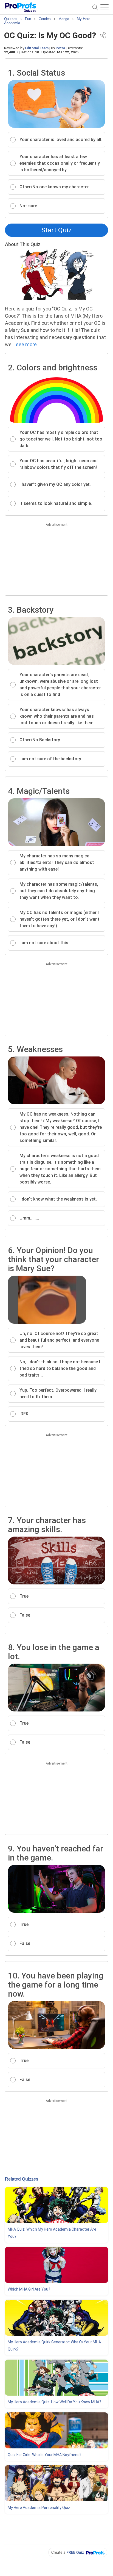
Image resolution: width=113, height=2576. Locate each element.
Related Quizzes (22, 2179)
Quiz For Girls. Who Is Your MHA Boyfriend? (45, 2455)
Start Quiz (56, 230)
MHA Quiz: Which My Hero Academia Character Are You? (52, 2233)
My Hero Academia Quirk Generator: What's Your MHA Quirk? (54, 2346)
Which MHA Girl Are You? (29, 2289)
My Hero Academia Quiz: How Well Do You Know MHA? (54, 2402)
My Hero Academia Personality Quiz (39, 2508)
